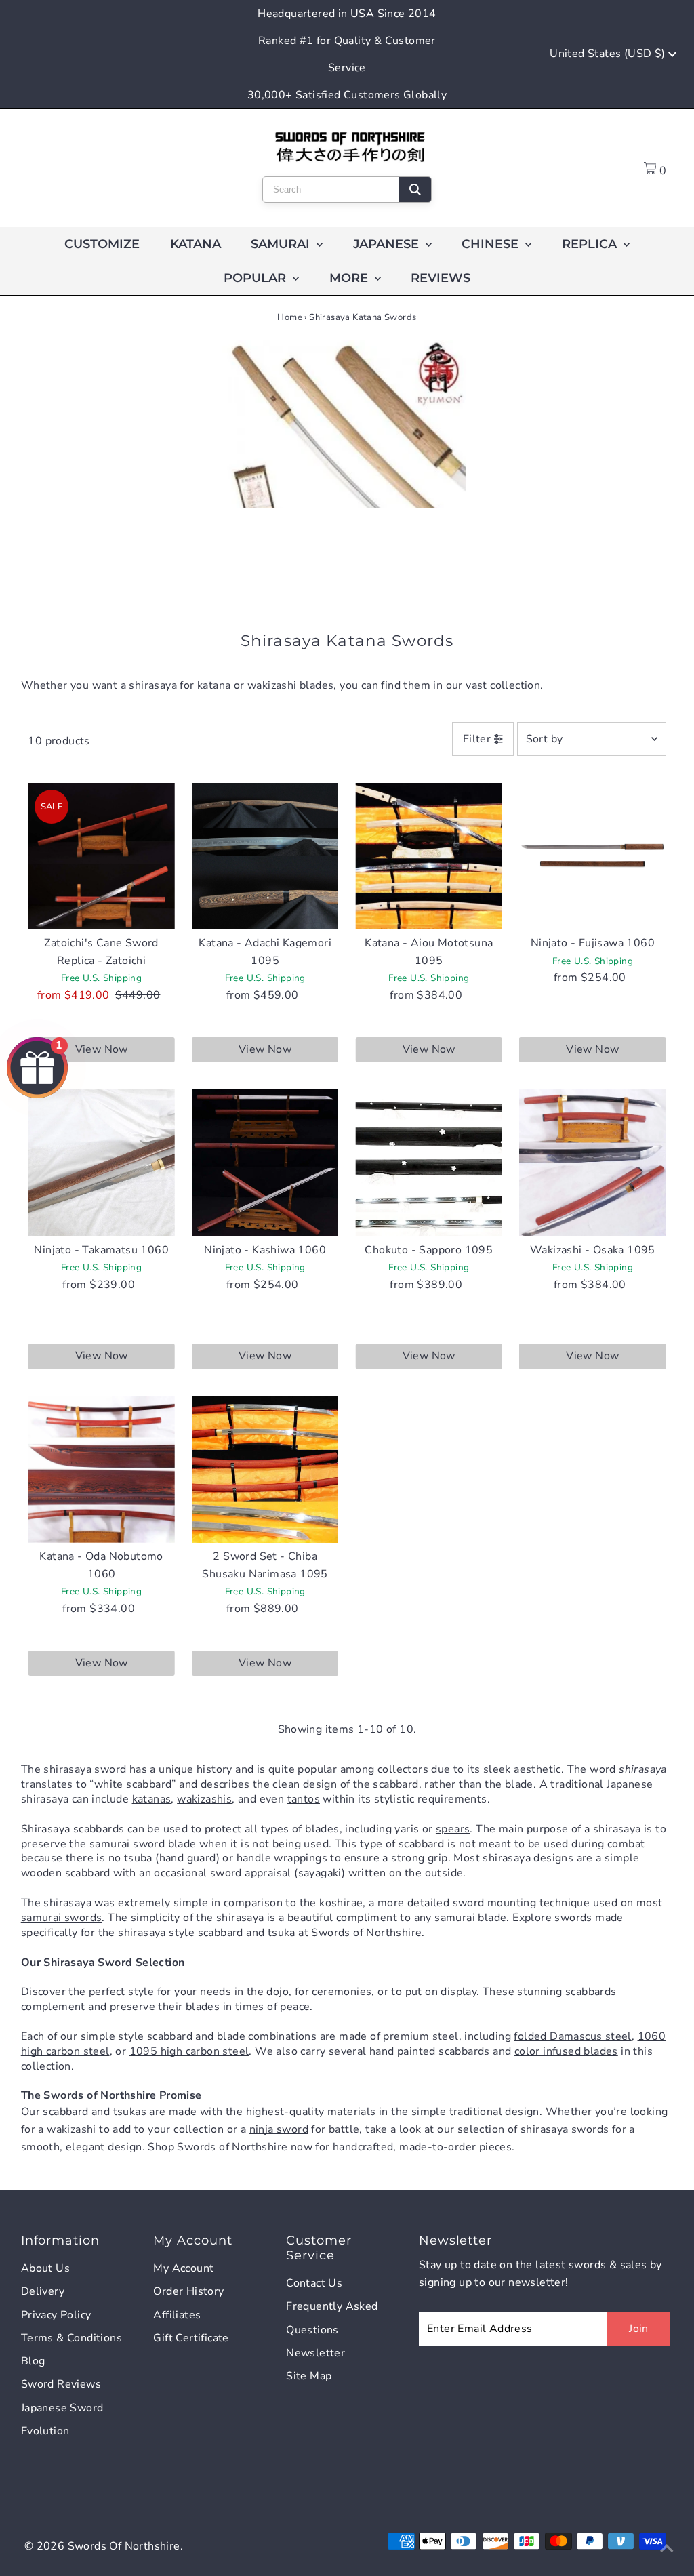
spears (453, 1829)
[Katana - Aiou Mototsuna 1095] (429, 857)
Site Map (309, 2376)
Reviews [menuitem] (441, 278)
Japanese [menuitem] (388, 244)
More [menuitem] (350, 278)
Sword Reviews (61, 2384)
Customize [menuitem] (102, 244)
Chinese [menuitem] (492, 244)
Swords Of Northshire (124, 2546)
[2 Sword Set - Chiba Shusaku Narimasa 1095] (265, 1470)
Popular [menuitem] (257, 278)
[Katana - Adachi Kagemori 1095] (265, 857)
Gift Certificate (191, 2338)
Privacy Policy (56, 2315)
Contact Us (314, 2283)
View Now (102, 1049)
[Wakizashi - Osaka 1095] (593, 1163)
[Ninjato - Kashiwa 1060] (265, 1163)
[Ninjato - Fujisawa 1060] (593, 857)
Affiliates (177, 2315)
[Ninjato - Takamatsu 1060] (101, 1163)
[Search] (415, 189)
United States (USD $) (609, 54)
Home (290, 317)
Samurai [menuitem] (282, 244)
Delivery (43, 2291)
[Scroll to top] (667, 2549)
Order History (188, 2291)
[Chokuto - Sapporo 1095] (429, 1163)
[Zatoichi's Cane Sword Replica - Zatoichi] (101, 857)
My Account (183, 2268)
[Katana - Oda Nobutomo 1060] (101, 1470)
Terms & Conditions (72, 2338)
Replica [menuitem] (591, 244)
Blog (33, 2361)
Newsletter (315, 2353)
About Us (45, 2268)
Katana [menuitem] (196, 244)
